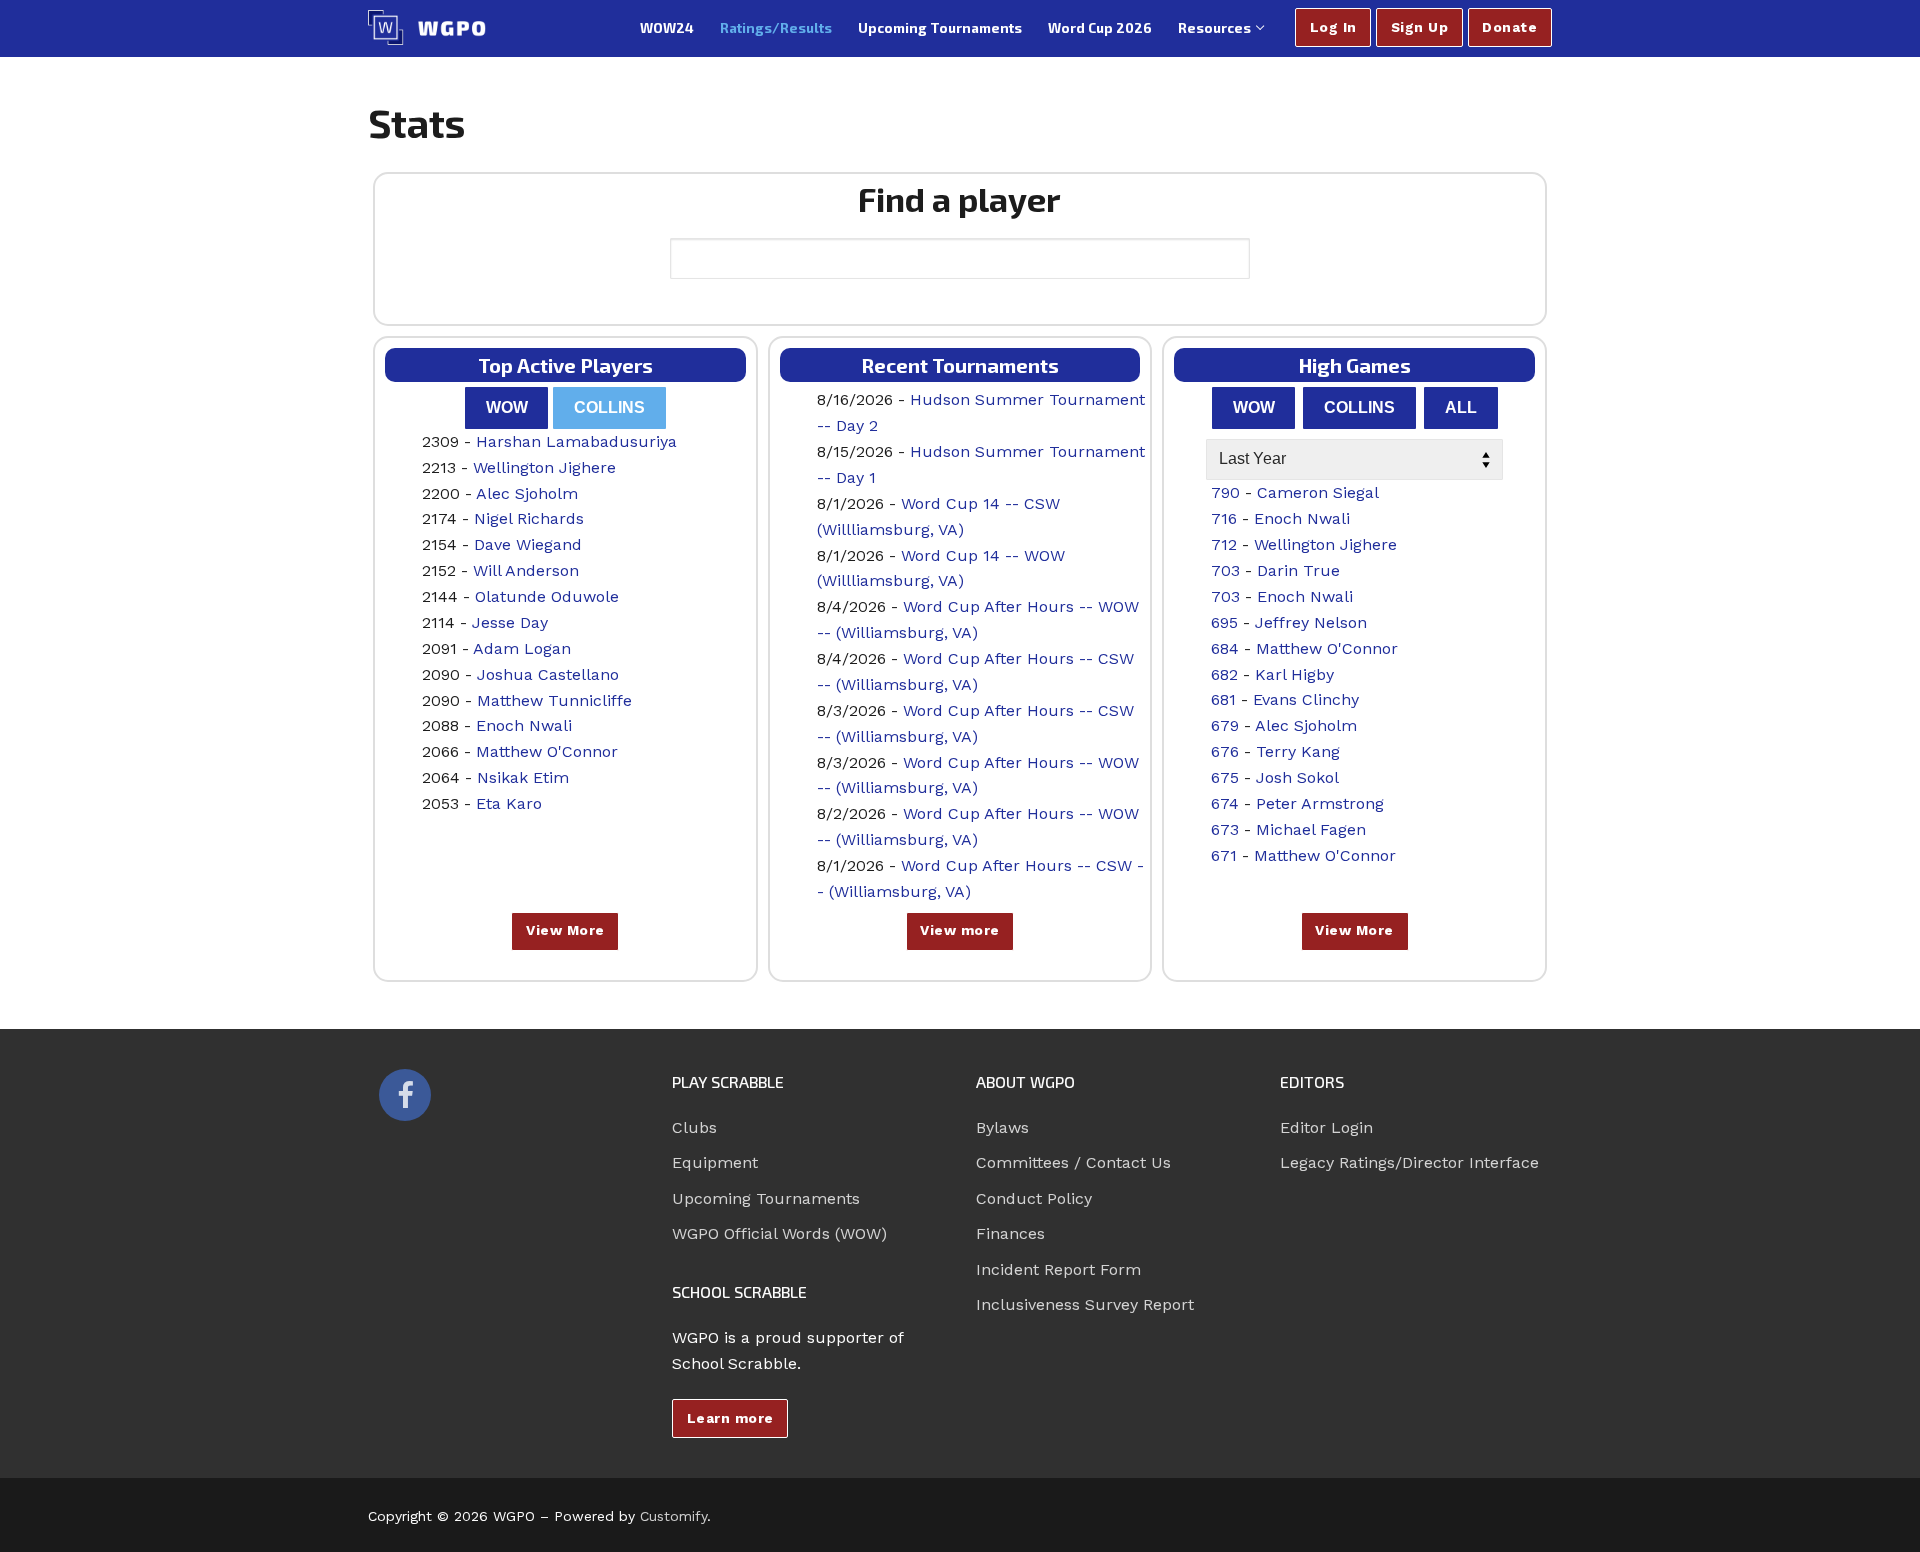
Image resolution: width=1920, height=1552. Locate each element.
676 (1225, 751)
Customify (673, 1516)
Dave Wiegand (528, 544)
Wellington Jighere (544, 467)
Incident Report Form (1058, 1269)
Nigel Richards (529, 518)
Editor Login (1326, 1127)
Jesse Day (510, 622)
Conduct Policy (1034, 1198)
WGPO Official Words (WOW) (779, 1233)
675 (1225, 777)
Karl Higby (1294, 674)
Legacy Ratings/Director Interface (1409, 1162)
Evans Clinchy (1306, 699)
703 (1225, 570)
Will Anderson (526, 570)
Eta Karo (509, 803)
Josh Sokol (1297, 777)
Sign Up (1420, 27)
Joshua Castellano (548, 674)
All (1461, 407)
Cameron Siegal (1318, 492)
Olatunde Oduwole (547, 596)
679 (1225, 725)
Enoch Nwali (524, 725)
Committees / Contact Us (1073, 1162)
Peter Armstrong (1320, 803)
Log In (1333, 27)
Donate (1509, 27)
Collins (609, 407)
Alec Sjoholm (527, 493)
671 (1224, 855)
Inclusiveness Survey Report (1085, 1304)
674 (1225, 803)
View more (960, 930)
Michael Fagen (1311, 829)
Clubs (694, 1127)
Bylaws (1002, 1127)
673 (1225, 829)
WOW (507, 407)
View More (565, 930)
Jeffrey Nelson (1311, 622)
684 (1225, 648)
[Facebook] (405, 1095)
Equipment (715, 1162)
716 (1224, 518)
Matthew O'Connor (547, 751)
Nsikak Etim (523, 777)
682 (1224, 674)
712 (1224, 544)
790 (1225, 492)
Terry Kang (1298, 751)
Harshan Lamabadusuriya (576, 441)
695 (1224, 622)
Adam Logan (522, 648)
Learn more (730, 1418)
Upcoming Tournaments (766, 1198)
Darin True (1298, 570)
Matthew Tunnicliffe (554, 700)
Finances (1010, 1233)
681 (1223, 699)
